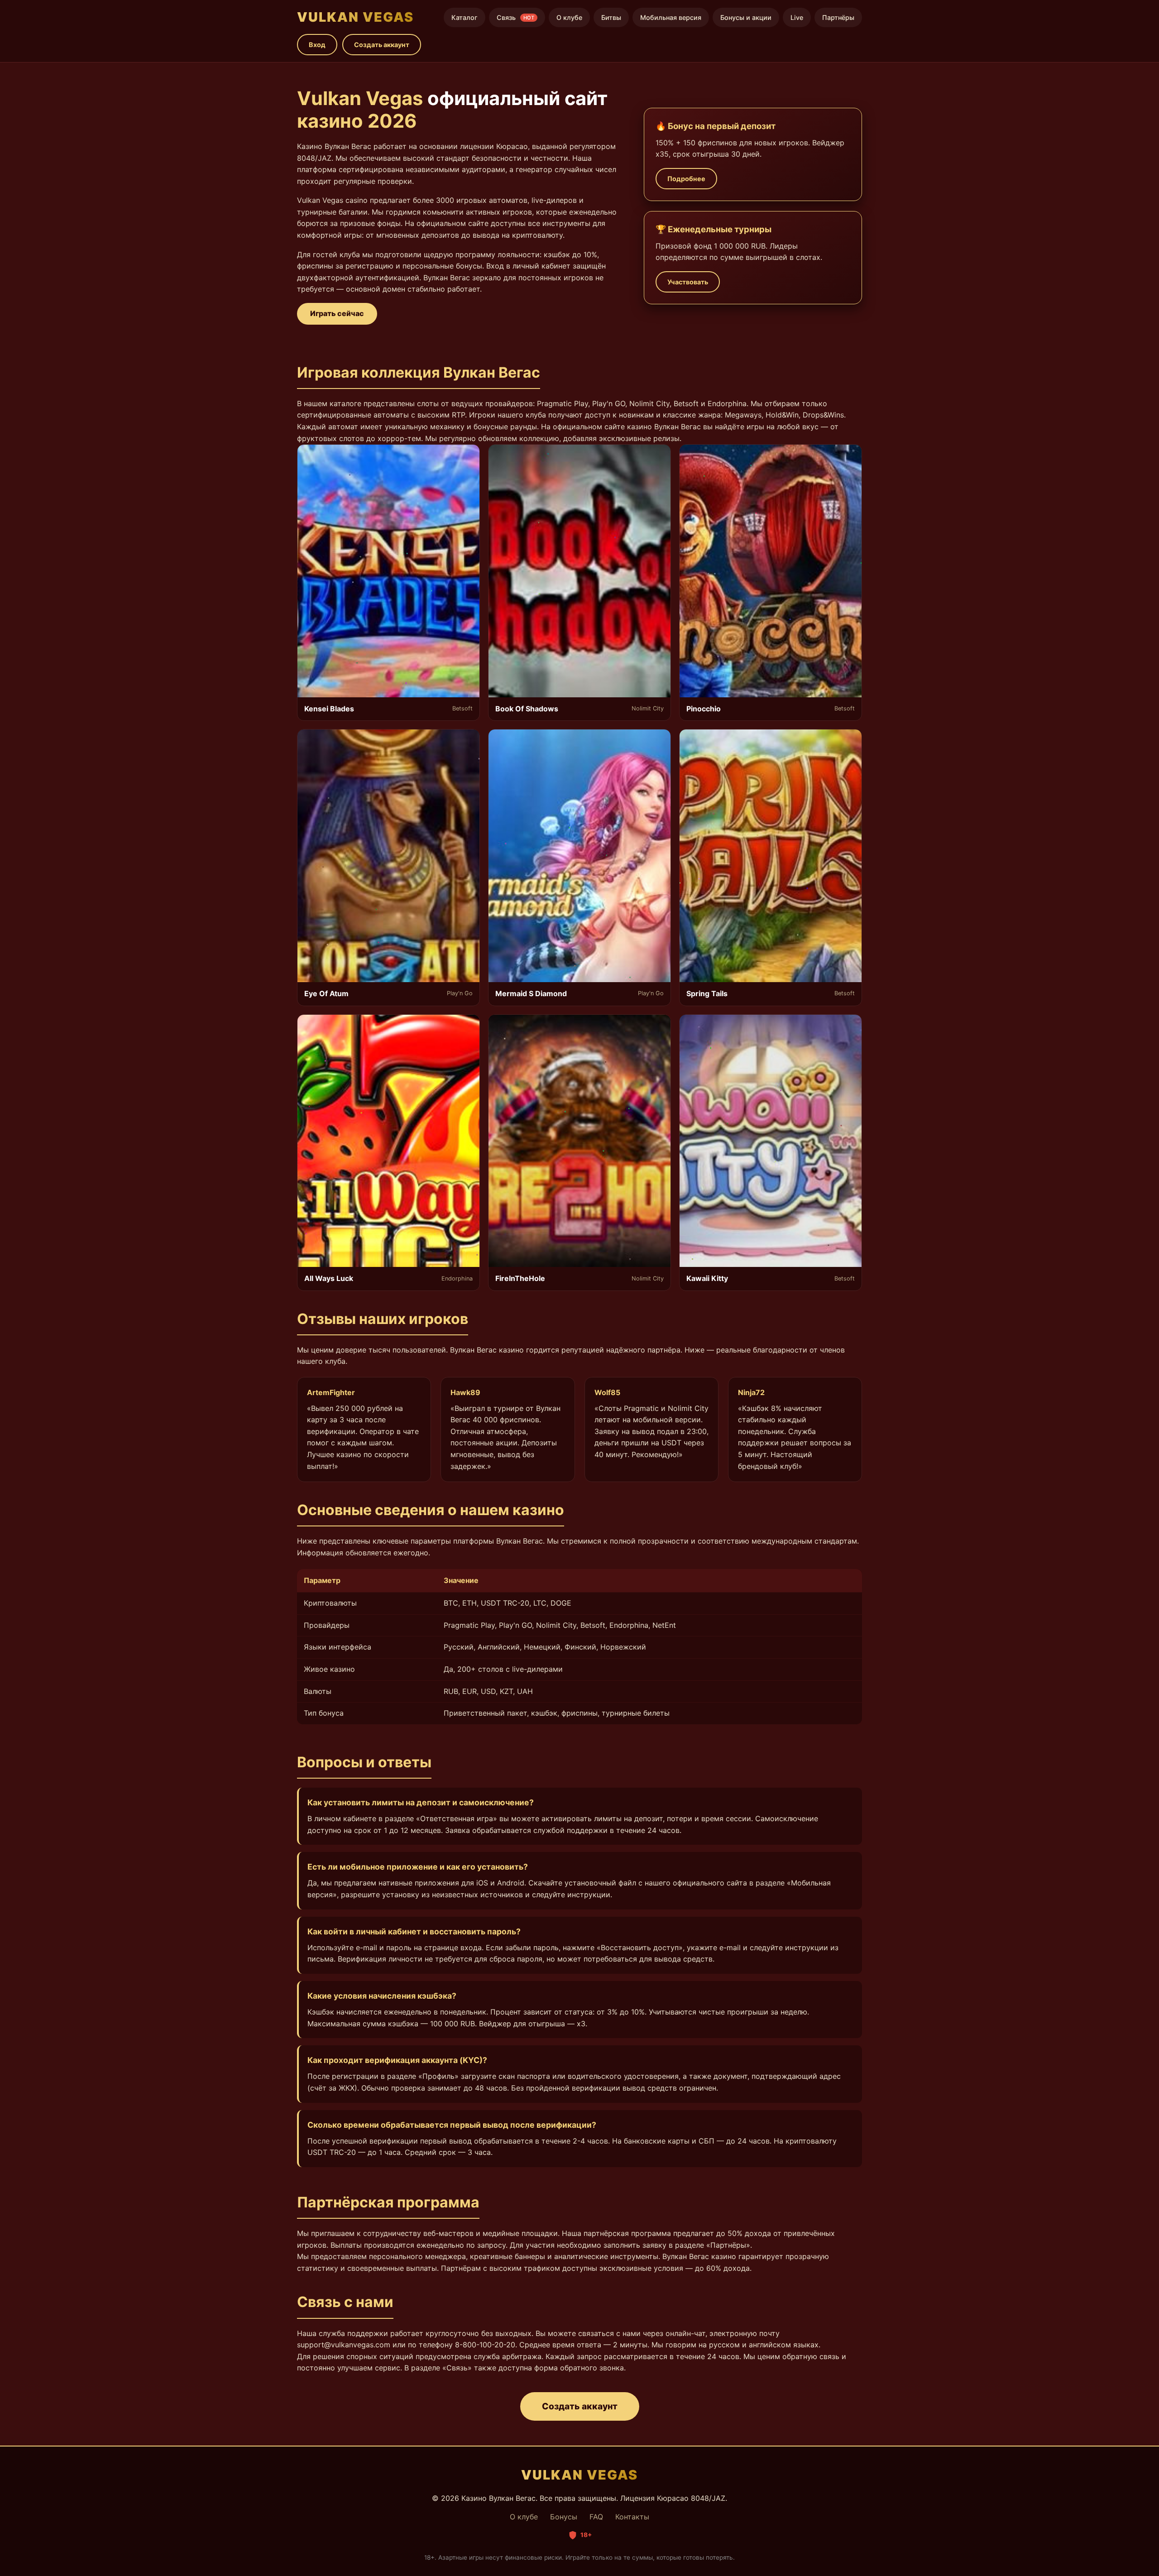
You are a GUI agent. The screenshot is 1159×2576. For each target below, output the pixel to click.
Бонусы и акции (746, 17)
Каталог (465, 17)
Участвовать (688, 282)
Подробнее (686, 179)
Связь (515, 17)
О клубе (569, 17)
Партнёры (838, 17)
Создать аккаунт (382, 45)
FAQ (596, 2517)
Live (797, 17)
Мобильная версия (671, 17)
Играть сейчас (337, 313)
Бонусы (564, 2517)
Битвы (611, 17)
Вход (317, 45)
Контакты (632, 2517)
